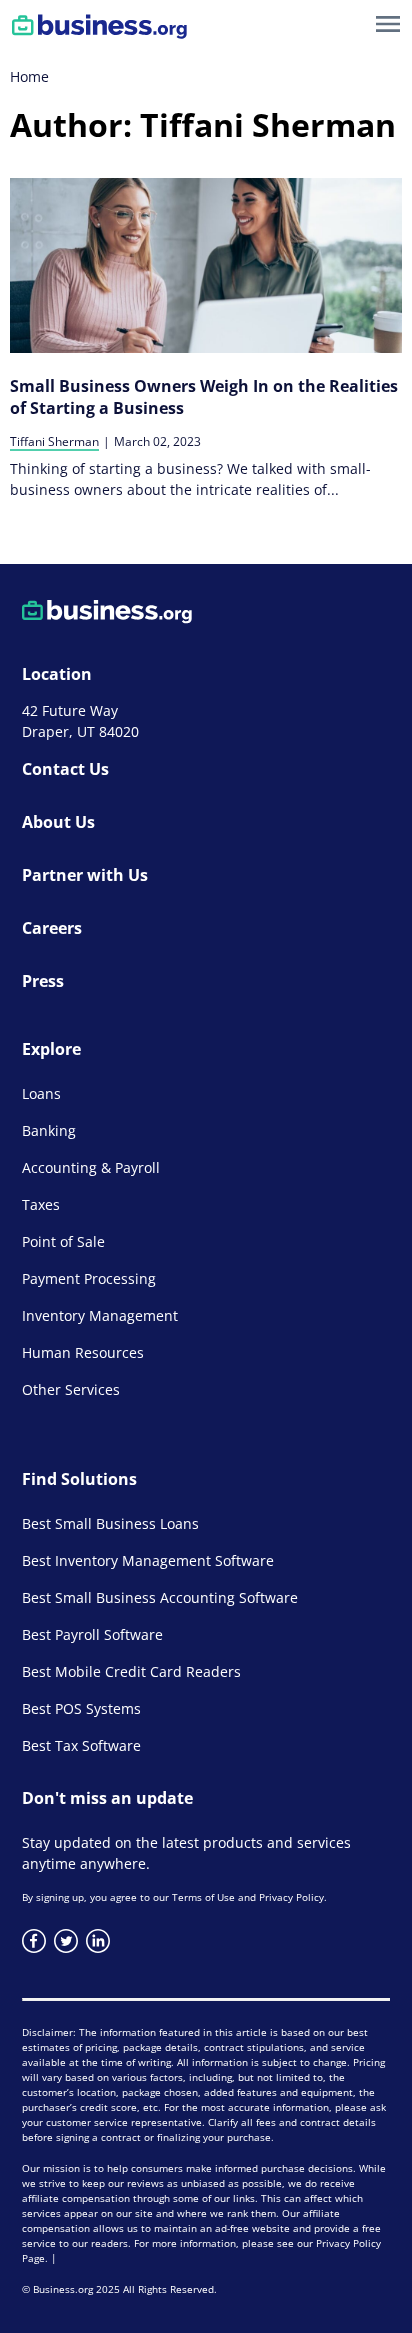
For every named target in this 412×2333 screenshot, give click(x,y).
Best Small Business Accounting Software (160, 1597)
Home (29, 76)
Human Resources (83, 1352)
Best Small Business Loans (110, 1523)
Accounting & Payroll (91, 1167)
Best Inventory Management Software (148, 1560)
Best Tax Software (81, 1745)
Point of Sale (63, 1241)
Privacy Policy (291, 1897)
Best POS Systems (81, 1708)
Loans (41, 1093)
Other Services (71, 1389)
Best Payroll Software (92, 1634)
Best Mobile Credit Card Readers (131, 1671)
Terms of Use (203, 1897)
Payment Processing (89, 1278)
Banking (49, 1130)
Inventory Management (100, 1315)
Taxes (41, 1204)
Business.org (63, 2289)
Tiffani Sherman (54, 441)
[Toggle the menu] (388, 24)
